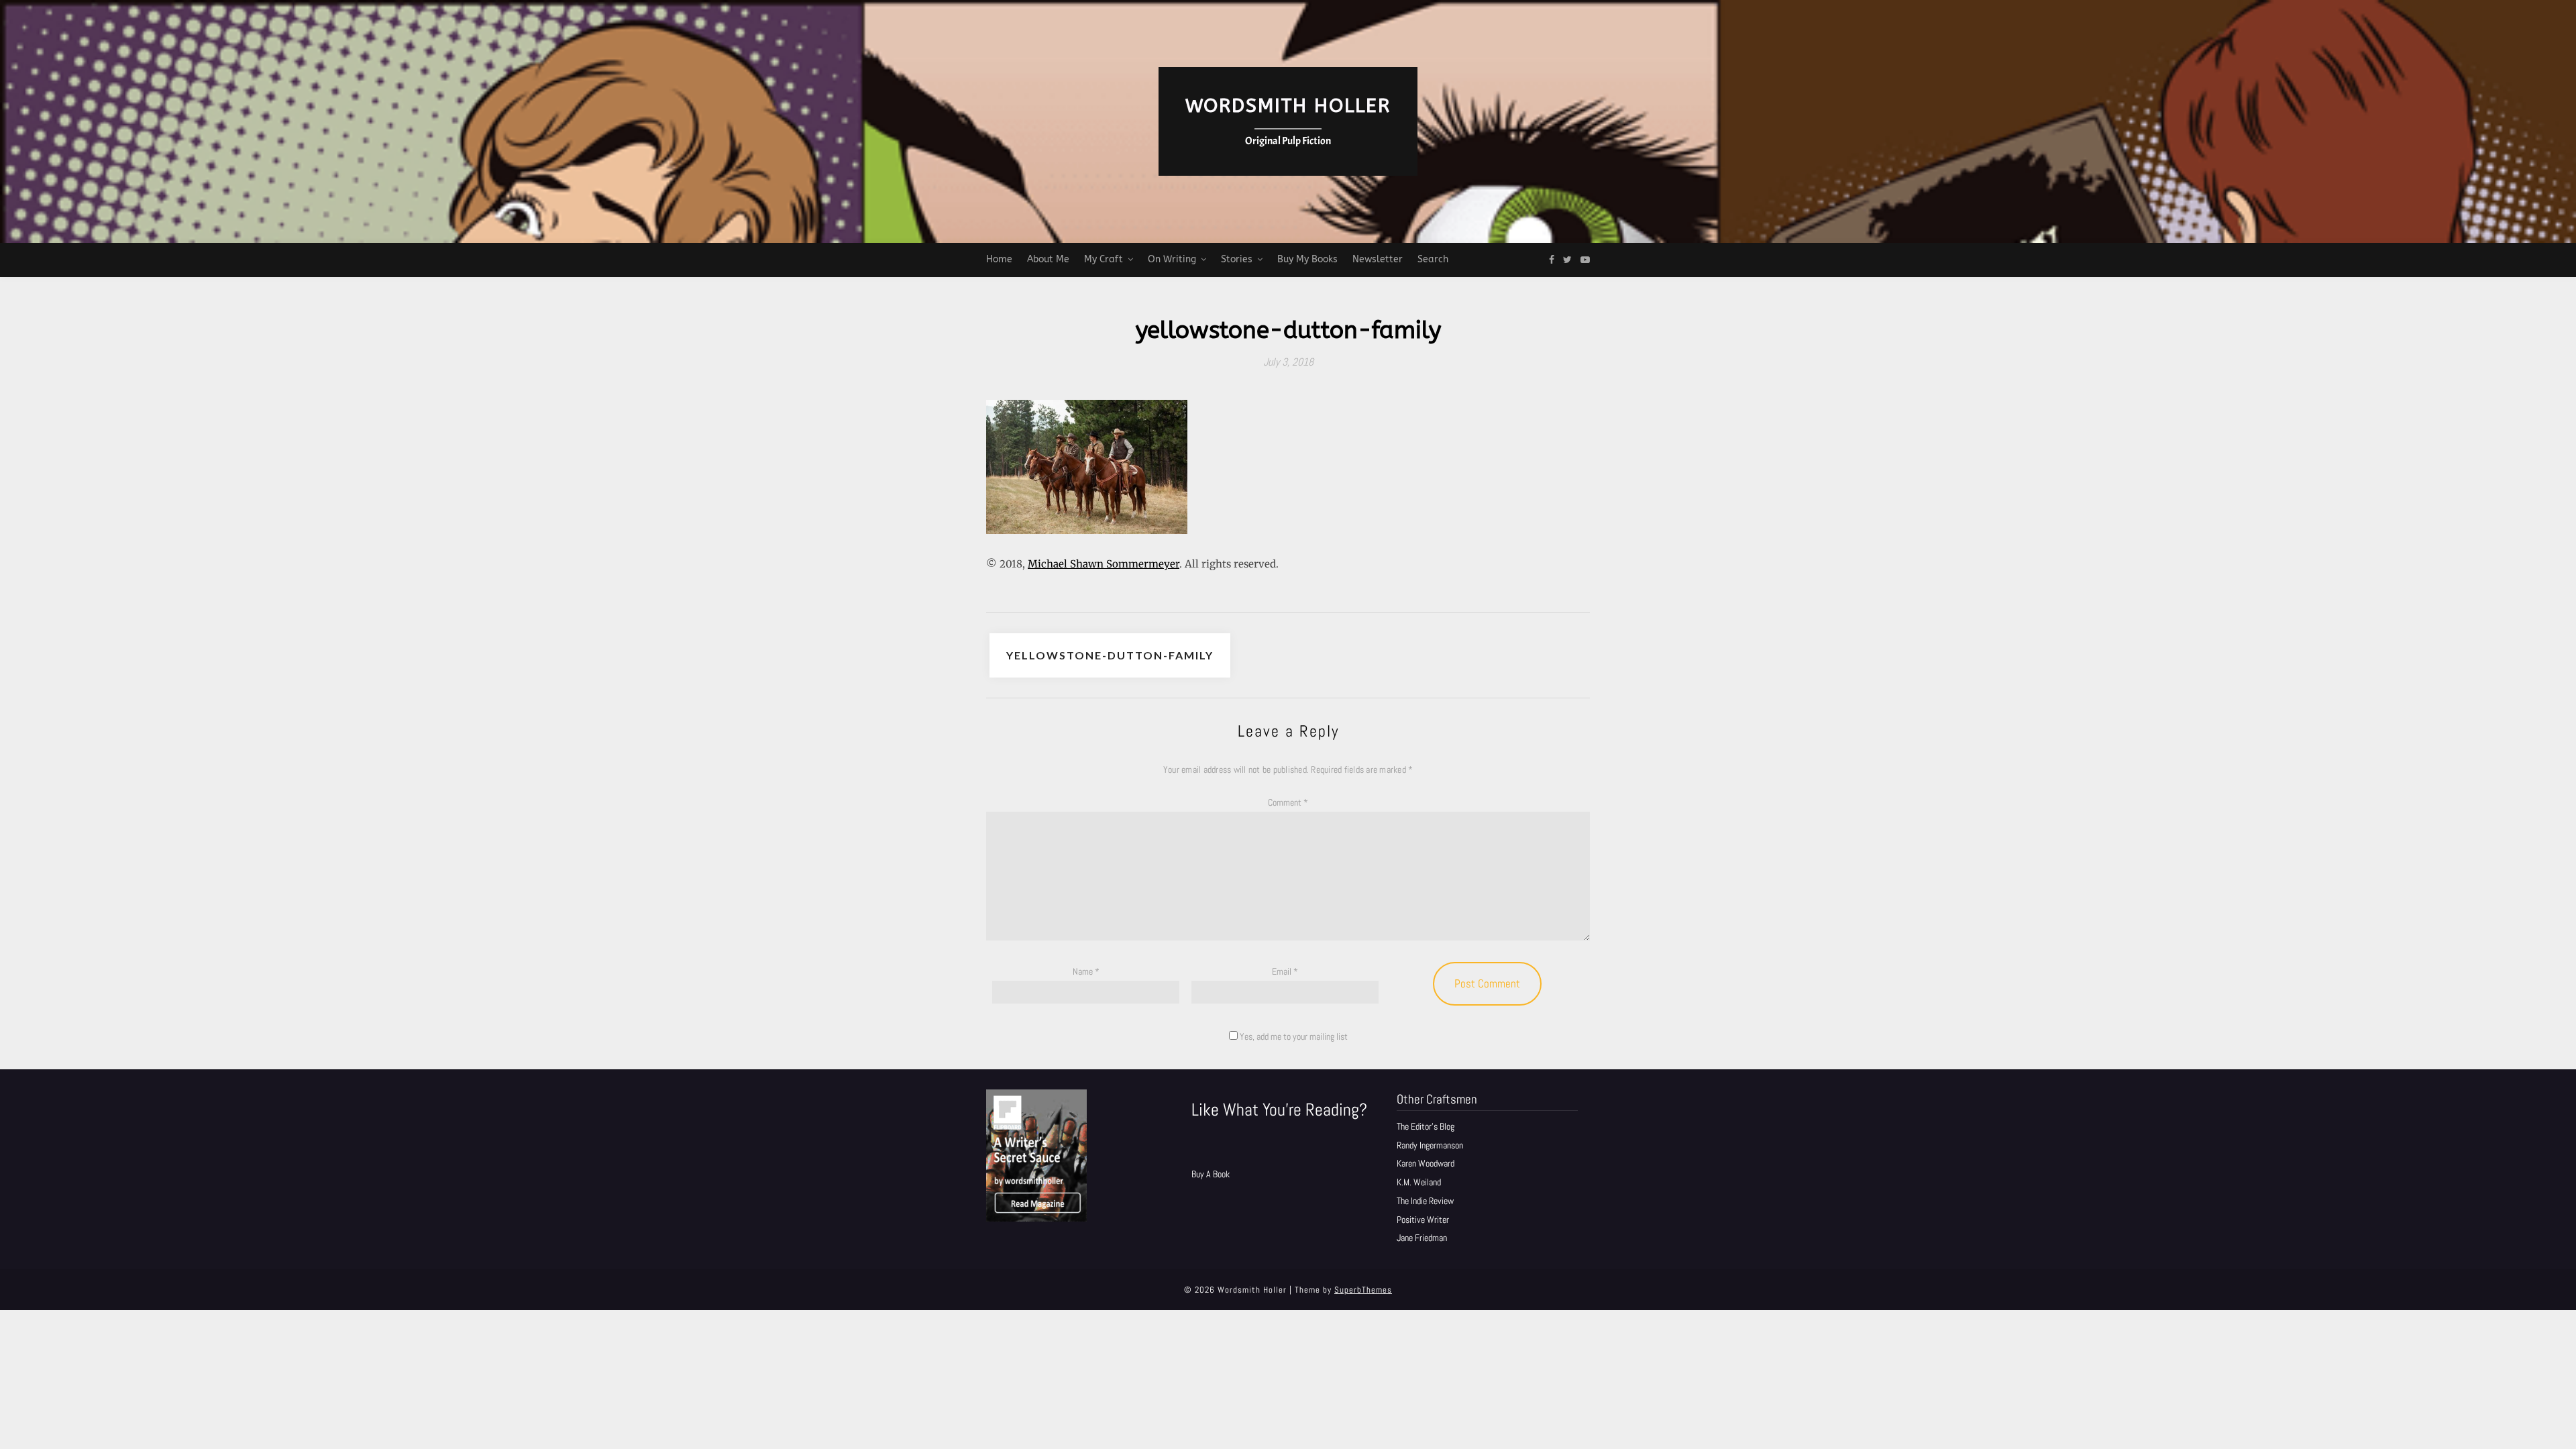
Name (1086, 971)
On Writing (1172, 259)
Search (1433, 259)
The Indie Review (1425, 1201)
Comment (1288, 802)
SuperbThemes (1363, 1290)
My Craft (1104, 259)
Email (1285, 971)
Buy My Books (1307, 259)
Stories (1237, 259)
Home (999, 259)
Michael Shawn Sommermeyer (1104, 564)
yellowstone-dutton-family (1110, 655)
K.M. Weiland (1419, 1182)
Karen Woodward (1426, 1163)
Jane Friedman (1422, 1238)
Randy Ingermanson (1430, 1145)
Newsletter (1378, 259)
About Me (1048, 259)
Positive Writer (1423, 1220)
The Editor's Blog (1426, 1126)
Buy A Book (1211, 1174)
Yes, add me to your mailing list (1293, 1036)
